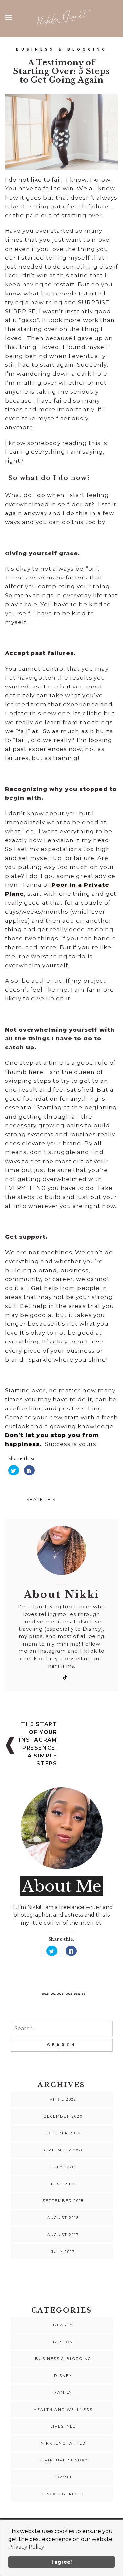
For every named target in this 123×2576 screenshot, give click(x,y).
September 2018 (63, 2201)
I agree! (61, 2562)
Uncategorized (63, 2494)
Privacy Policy (26, 2547)
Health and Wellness (63, 2410)
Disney (63, 2376)
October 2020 (63, 2133)
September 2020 (63, 2150)
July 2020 (63, 2167)
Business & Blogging (62, 49)
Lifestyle (63, 2426)
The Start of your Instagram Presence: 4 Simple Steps (38, 1744)
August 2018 (63, 2218)
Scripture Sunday (63, 2460)
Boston (63, 2342)
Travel (63, 2477)
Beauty (63, 2325)
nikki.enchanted (63, 2443)
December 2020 (63, 2116)
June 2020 (63, 2184)
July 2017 (63, 2252)
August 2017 (63, 2235)
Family (63, 2392)
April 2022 (63, 2099)
